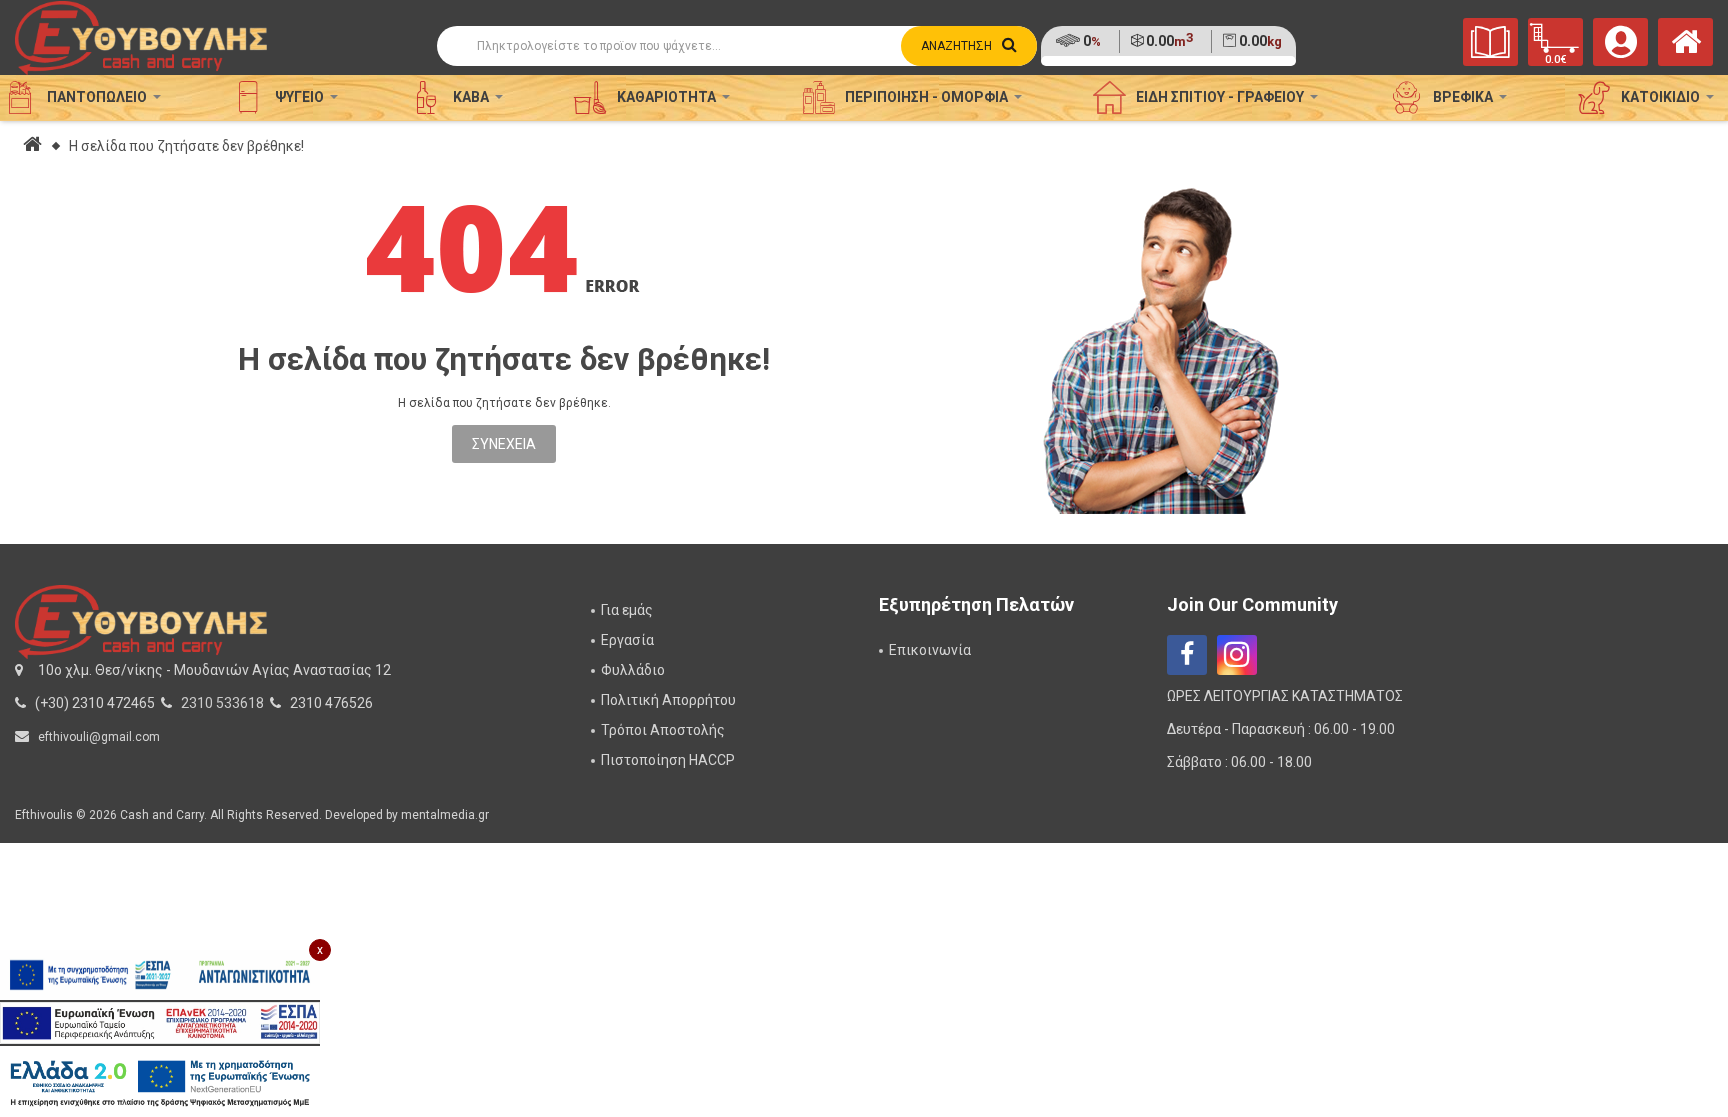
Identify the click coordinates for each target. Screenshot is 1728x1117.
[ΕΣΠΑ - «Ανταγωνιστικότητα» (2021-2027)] (160, 975)
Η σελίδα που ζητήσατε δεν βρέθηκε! (186, 146)
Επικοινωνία (930, 650)
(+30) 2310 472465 (95, 703)
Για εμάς (627, 610)
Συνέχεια (504, 444)
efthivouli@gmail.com (99, 737)
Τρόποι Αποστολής (663, 730)
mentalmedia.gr (445, 815)
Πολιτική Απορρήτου (668, 700)
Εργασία (627, 640)
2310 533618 (222, 703)
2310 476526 (331, 703)
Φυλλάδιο (633, 670)
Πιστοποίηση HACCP (668, 760)
